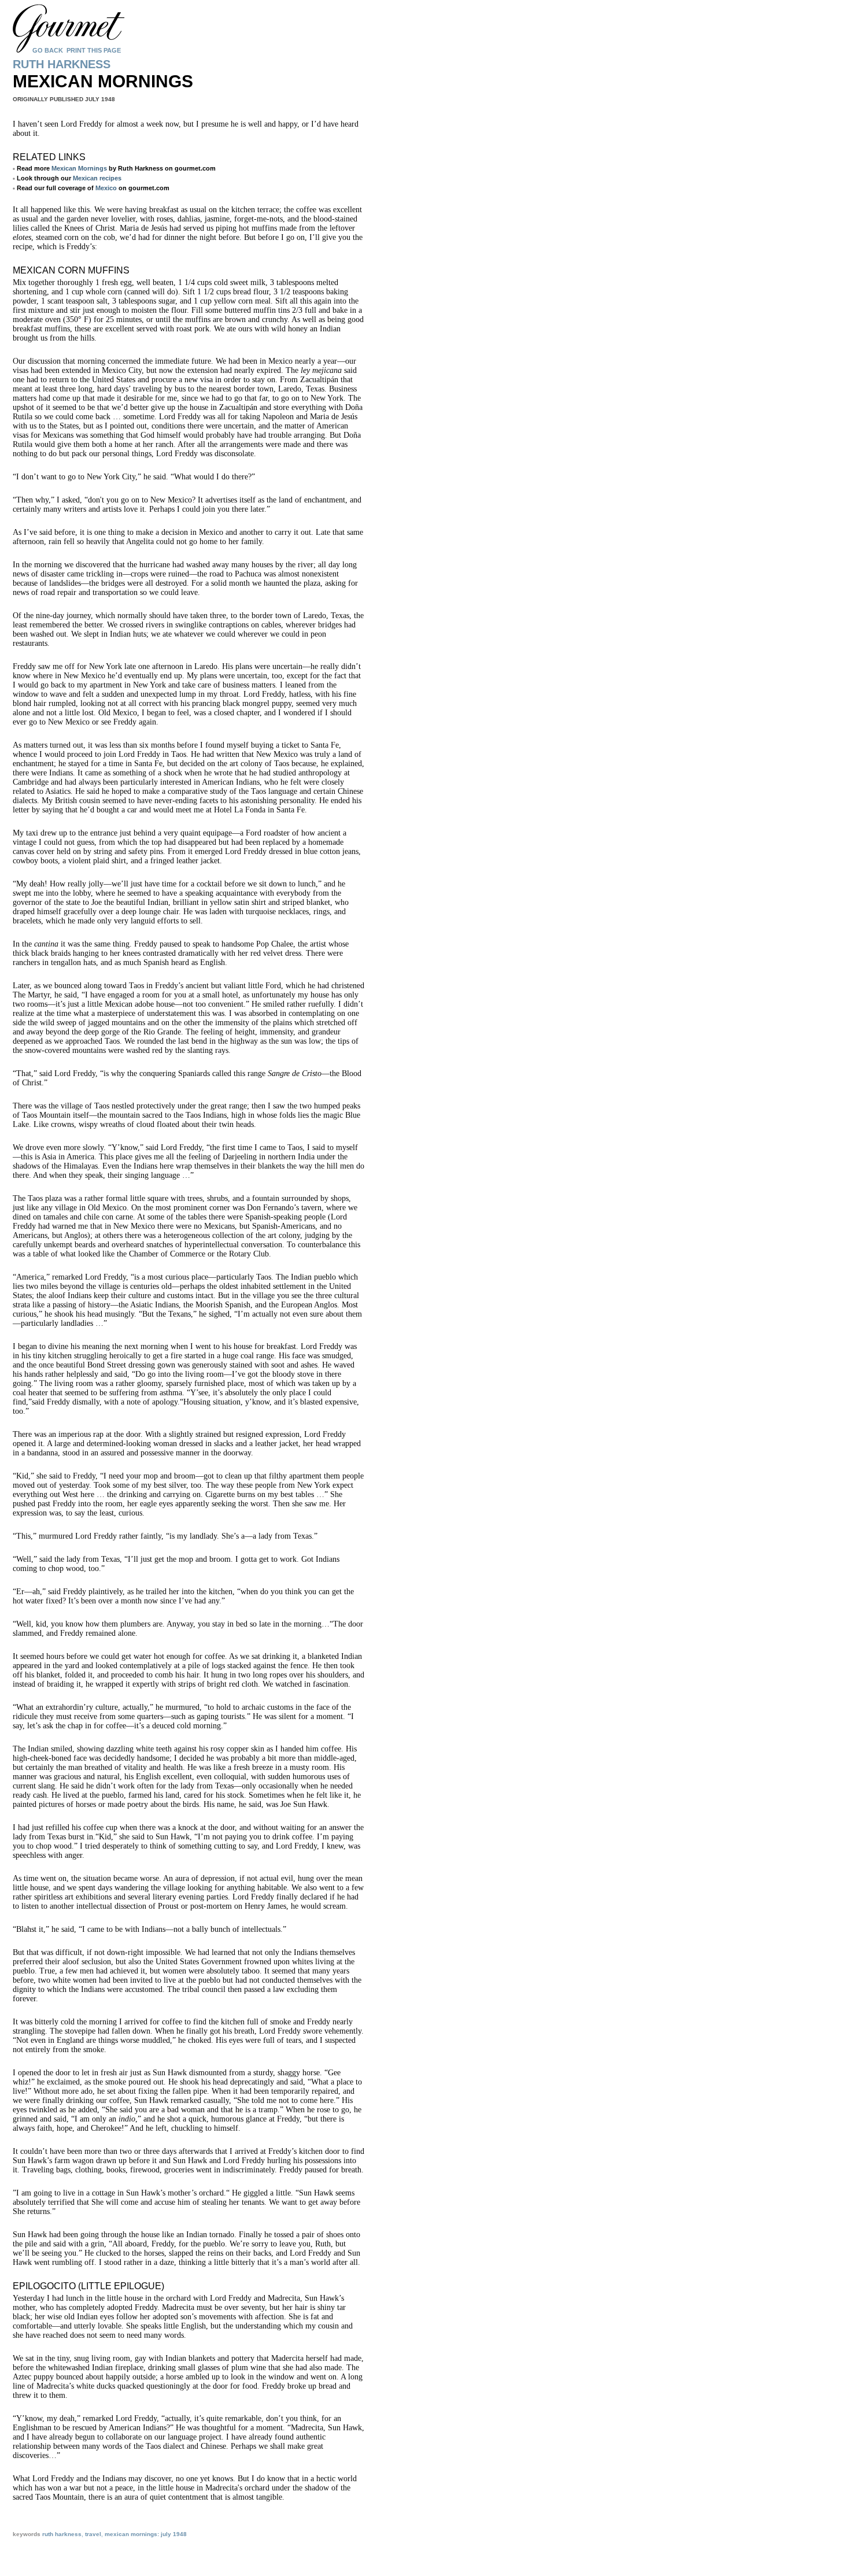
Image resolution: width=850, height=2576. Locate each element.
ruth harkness (62, 2534)
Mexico (106, 188)
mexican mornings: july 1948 (146, 2534)
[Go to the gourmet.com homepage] (87, 87)
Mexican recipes (97, 178)
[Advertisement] (183, 2555)
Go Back (48, 50)
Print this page (94, 50)
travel (93, 2534)
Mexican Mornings (79, 168)
